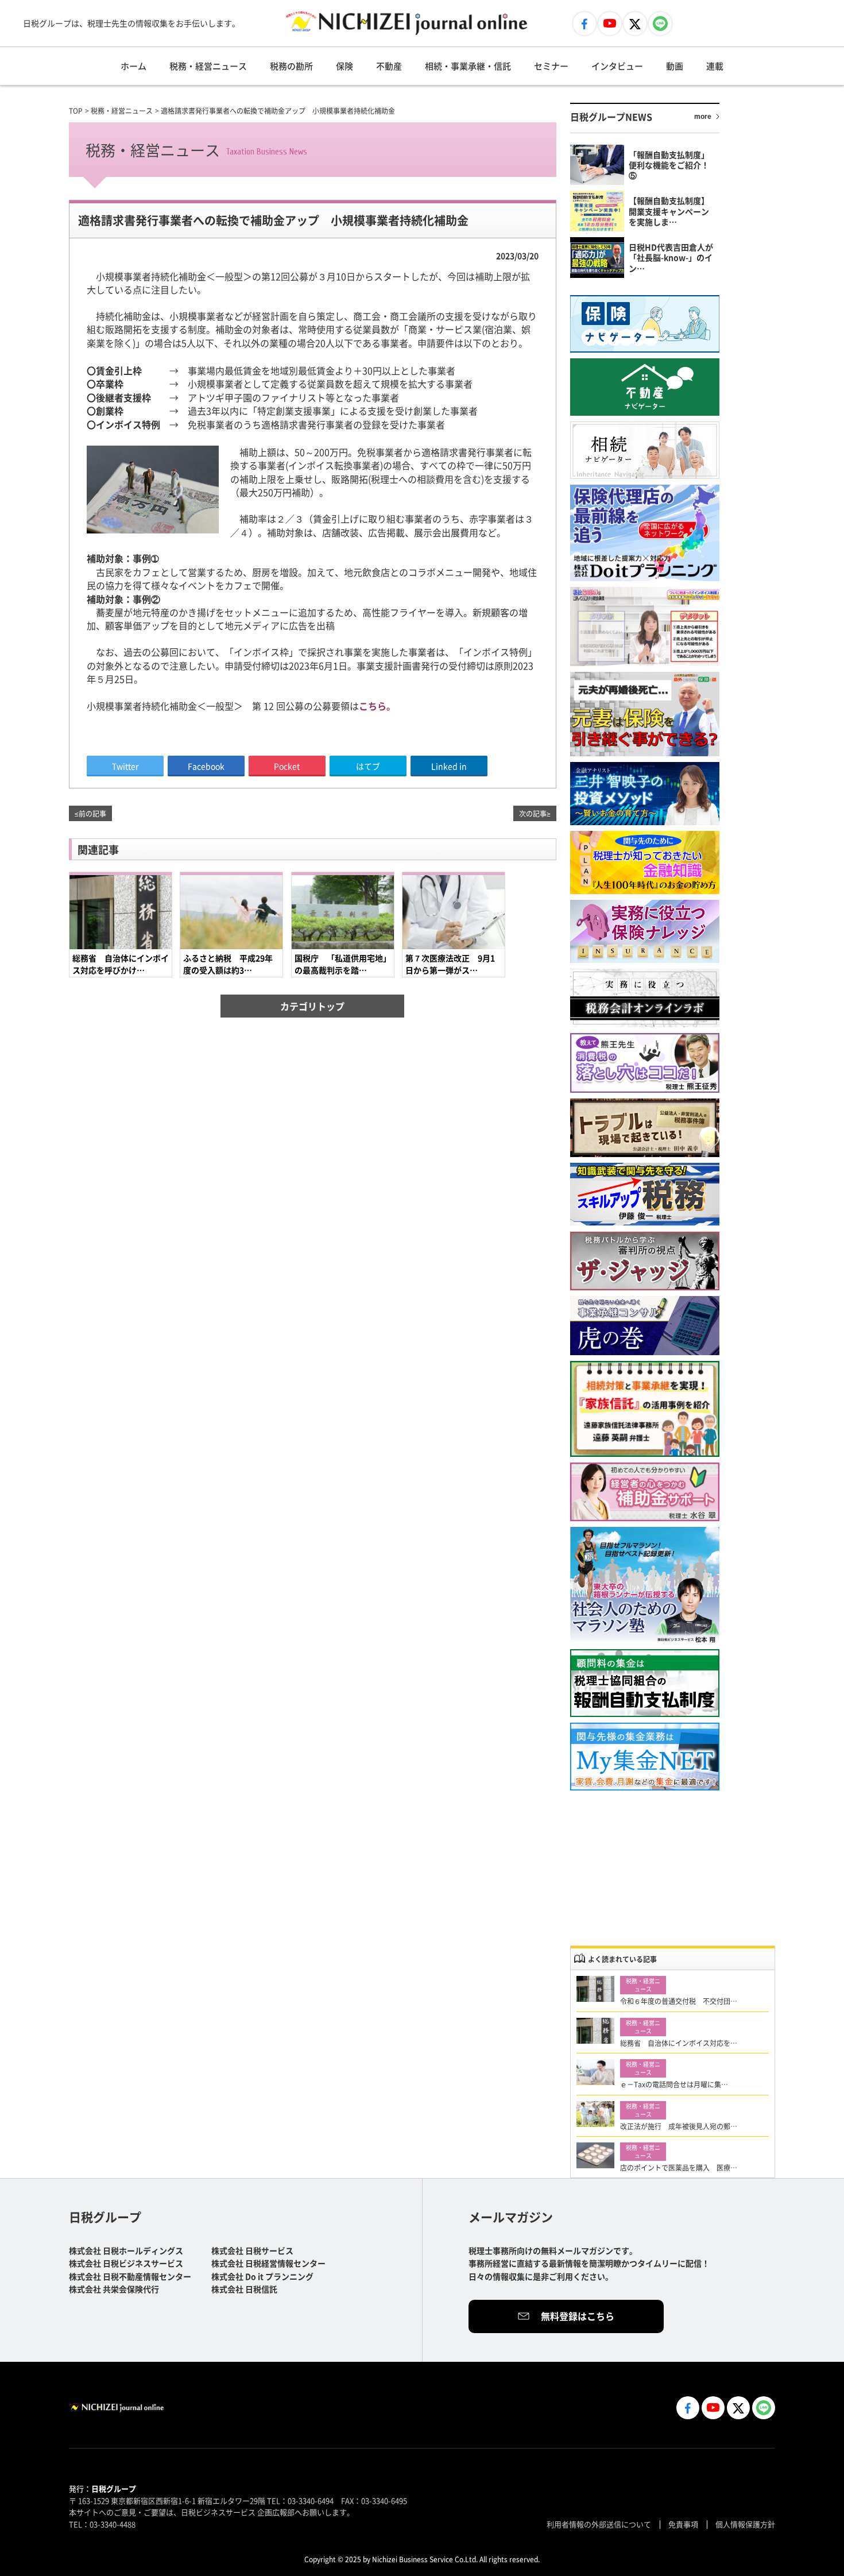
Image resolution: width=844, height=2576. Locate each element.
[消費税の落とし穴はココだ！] (645, 1063)
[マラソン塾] (645, 1585)
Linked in (449, 766)
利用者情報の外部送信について (599, 2524)
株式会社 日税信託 (244, 2289)
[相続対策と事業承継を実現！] (645, 1409)
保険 (344, 66)
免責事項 (683, 2524)
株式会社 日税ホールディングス (126, 2250)
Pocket (287, 766)
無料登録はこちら (578, 2316)
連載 (715, 66)
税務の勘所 (291, 66)
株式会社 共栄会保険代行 (114, 2289)
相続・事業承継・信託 (468, 66)
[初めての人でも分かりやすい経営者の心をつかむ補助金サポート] (645, 1492)
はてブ (368, 766)
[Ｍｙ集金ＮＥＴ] (645, 1757)
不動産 (389, 66)
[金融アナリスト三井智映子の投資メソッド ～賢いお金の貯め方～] (645, 794)
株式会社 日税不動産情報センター (130, 2276)
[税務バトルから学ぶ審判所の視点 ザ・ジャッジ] (645, 1261)
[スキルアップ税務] (645, 1195)
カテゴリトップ (312, 1006)
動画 (675, 66)
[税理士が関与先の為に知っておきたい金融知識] (645, 862)
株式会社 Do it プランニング (262, 2276)
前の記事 (92, 813)
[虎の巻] (645, 1326)
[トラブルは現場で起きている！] (645, 1128)
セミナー (551, 66)
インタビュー (617, 66)
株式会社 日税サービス (252, 2250)
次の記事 (533, 813)
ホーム (133, 66)
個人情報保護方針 (745, 2524)
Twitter (125, 766)
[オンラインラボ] (645, 998)
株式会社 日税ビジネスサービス (126, 2263)
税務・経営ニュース (208, 66)
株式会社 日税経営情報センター (268, 2263)
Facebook (206, 766)
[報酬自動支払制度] (645, 1683)
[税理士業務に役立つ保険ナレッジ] (645, 931)
